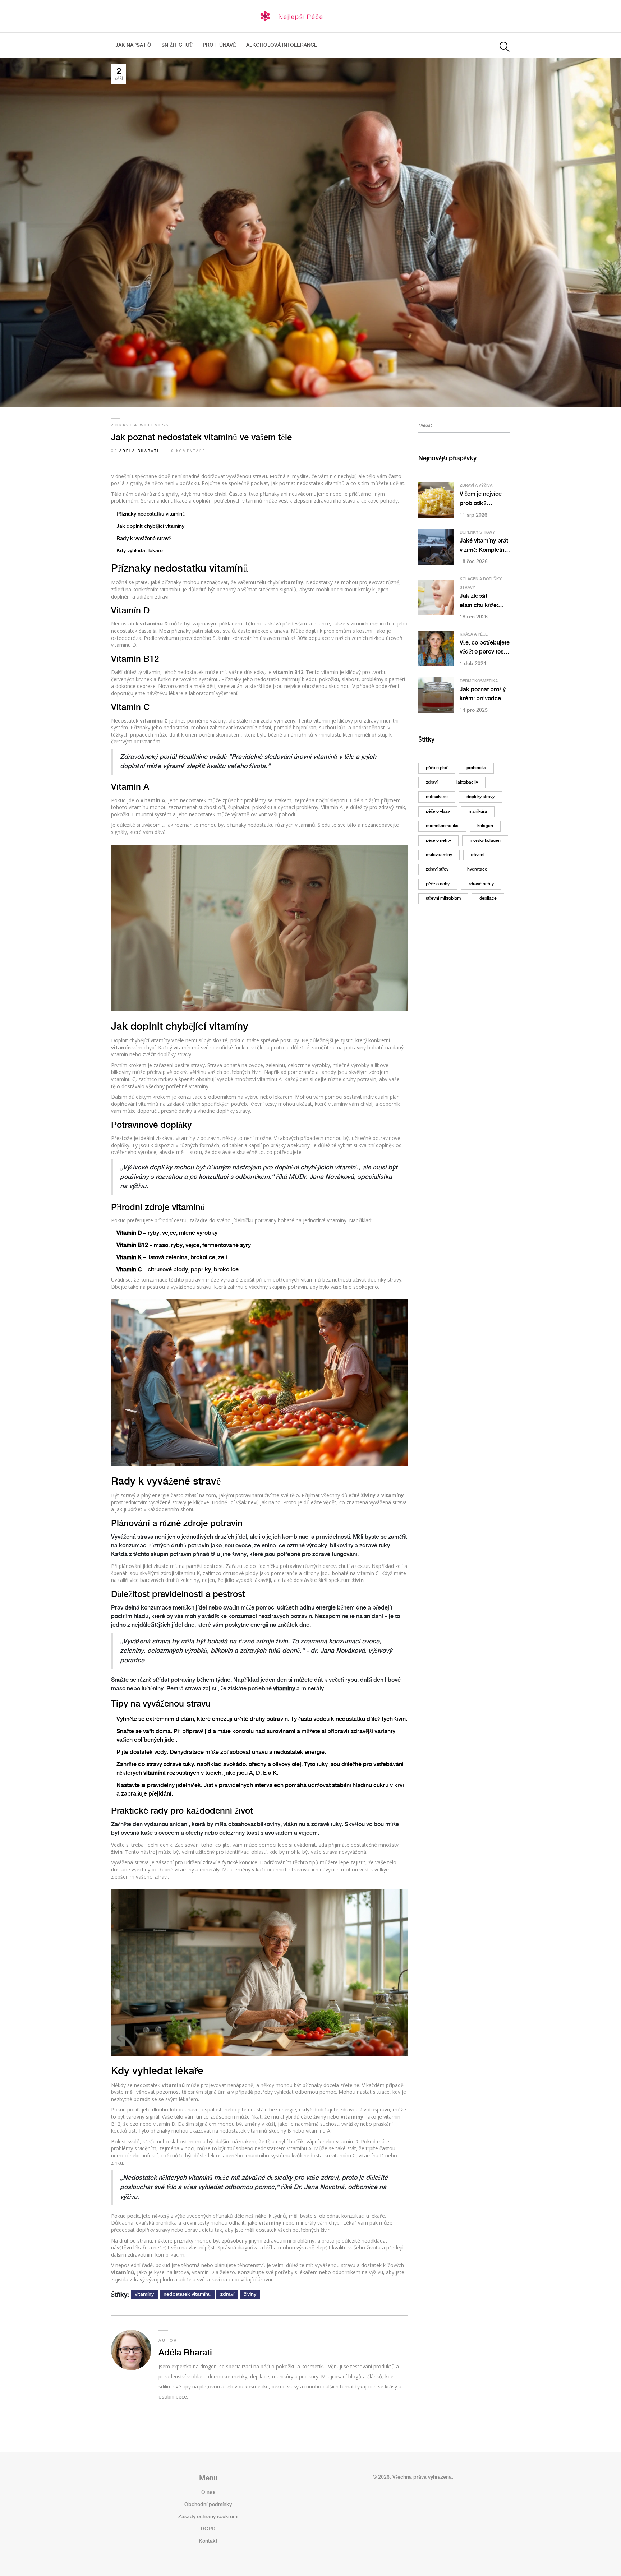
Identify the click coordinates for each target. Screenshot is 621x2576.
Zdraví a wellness (140, 425)
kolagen (485, 826)
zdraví (227, 2294)
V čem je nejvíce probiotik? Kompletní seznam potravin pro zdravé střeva (484, 500)
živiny (250, 2294)
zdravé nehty (481, 884)
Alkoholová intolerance (282, 45)
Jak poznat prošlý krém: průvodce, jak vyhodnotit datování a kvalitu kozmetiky (483, 695)
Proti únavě (219, 45)
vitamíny (144, 2294)
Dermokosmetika (479, 681)
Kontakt (208, 2541)
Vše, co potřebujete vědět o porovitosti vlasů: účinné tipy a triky (485, 648)
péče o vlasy (438, 811)
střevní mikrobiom (443, 898)
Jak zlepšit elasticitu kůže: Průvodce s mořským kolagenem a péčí (483, 602)
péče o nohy (438, 884)
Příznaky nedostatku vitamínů (151, 514)
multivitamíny (439, 855)
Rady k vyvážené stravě (144, 539)
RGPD (208, 2529)
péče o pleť (437, 768)
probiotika (476, 768)
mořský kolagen (485, 841)
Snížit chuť (177, 45)
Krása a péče (474, 634)
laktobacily (467, 782)
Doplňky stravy (477, 532)
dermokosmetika (442, 826)
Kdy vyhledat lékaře (140, 551)
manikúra (478, 811)
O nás (208, 2492)
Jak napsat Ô (133, 45)
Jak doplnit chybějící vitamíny (150, 526)
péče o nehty (438, 841)
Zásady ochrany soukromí (208, 2517)
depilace (488, 898)
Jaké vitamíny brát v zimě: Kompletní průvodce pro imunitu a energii (484, 546)
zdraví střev (437, 869)
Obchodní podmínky (208, 2505)
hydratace (477, 869)
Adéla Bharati (139, 451)
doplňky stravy (480, 797)
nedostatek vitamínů (187, 2294)
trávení (478, 855)
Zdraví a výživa (476, 486)
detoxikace (437, 797)
